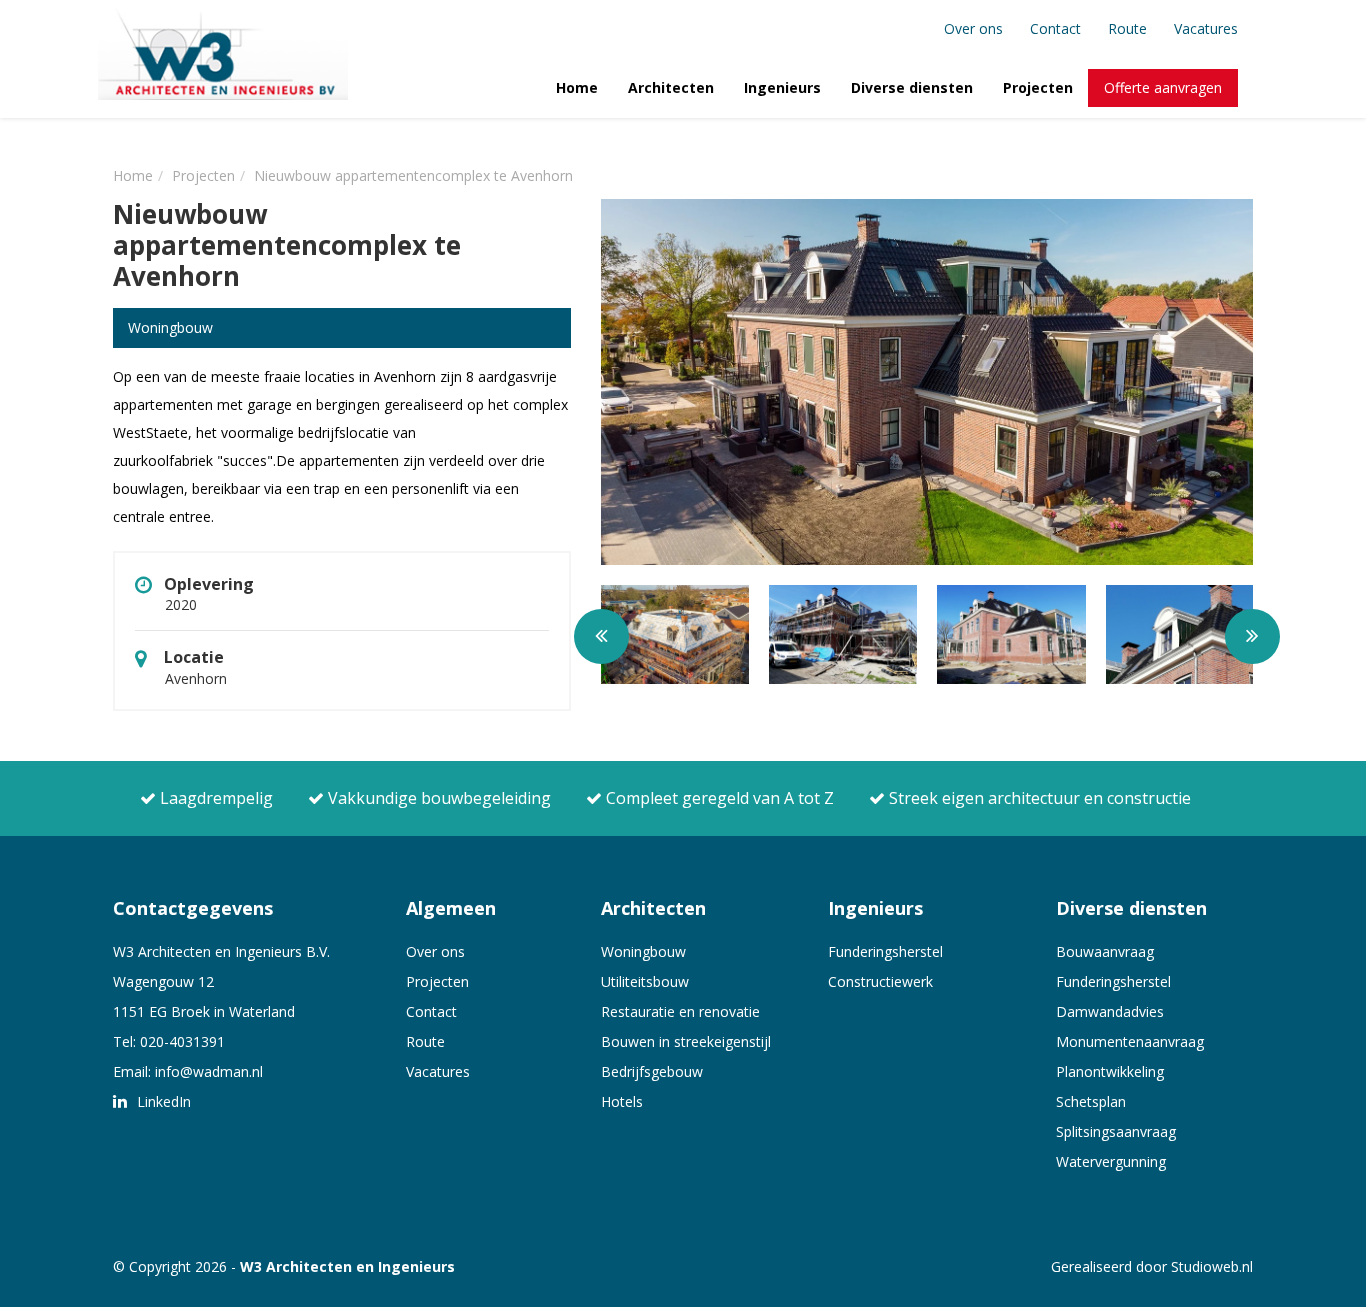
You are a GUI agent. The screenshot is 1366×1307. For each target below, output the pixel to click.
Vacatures (1206, 28)
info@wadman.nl (209, 1071)
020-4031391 (182, 1041)
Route (1127, 28)
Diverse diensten (912, 87)
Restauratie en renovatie (680, 1011)
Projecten (1038, 87)
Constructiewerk (880, 981)
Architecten (671, 87)
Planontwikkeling (1110, 1071)
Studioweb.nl (1212, 1266)
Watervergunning (1111, 1161)
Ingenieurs (782, 87)
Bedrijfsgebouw (652, 1071)
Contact (1055, 28)
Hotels (622, 1101)
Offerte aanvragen (1163, 87)
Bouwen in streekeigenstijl (686, 1041)
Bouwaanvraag (1105, 951)
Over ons (973, 28)
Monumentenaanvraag (1130, 1041)
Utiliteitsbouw (645, 981)
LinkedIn (162, 1101)
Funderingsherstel (885, 951)
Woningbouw (643, 951)
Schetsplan (1091, 1101)
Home (577, 87)
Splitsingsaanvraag (1116, 1131)
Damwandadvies (1110, 1011)
